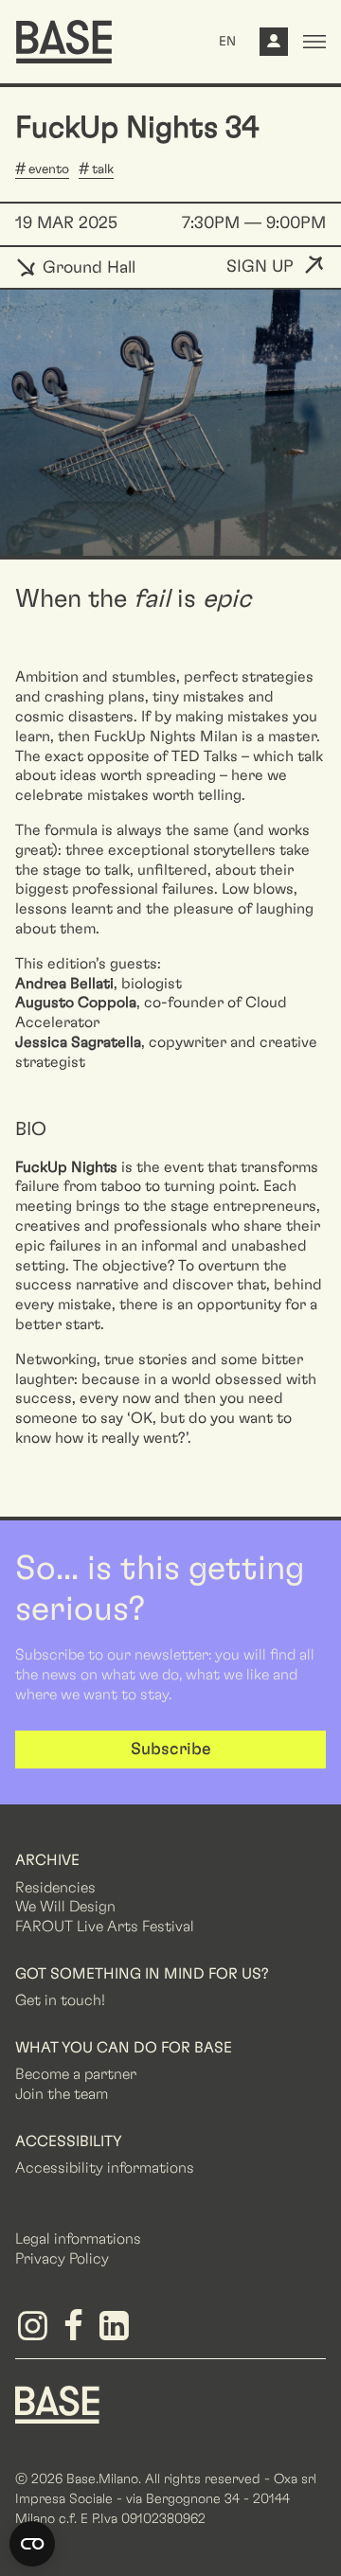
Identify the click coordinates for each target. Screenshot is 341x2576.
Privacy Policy (62, 2259)
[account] (274, 46)
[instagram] (36, 2333)
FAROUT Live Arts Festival (105, 1927)
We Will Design (65, 1907)
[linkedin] (117, 2333)
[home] (64, 42)
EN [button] (227, 42)
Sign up (260, 267)
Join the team (62, 2094)
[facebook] (76, 2333)
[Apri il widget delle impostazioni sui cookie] (32, 2544)
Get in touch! (60, 2000)
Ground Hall (87, 268)
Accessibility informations (105, 2168)
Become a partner (76, 2074)
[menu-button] (314, 42)
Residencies (55, 1888)
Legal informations (78, 2239)
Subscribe (171, 1750)
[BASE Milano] (57, 2404)
